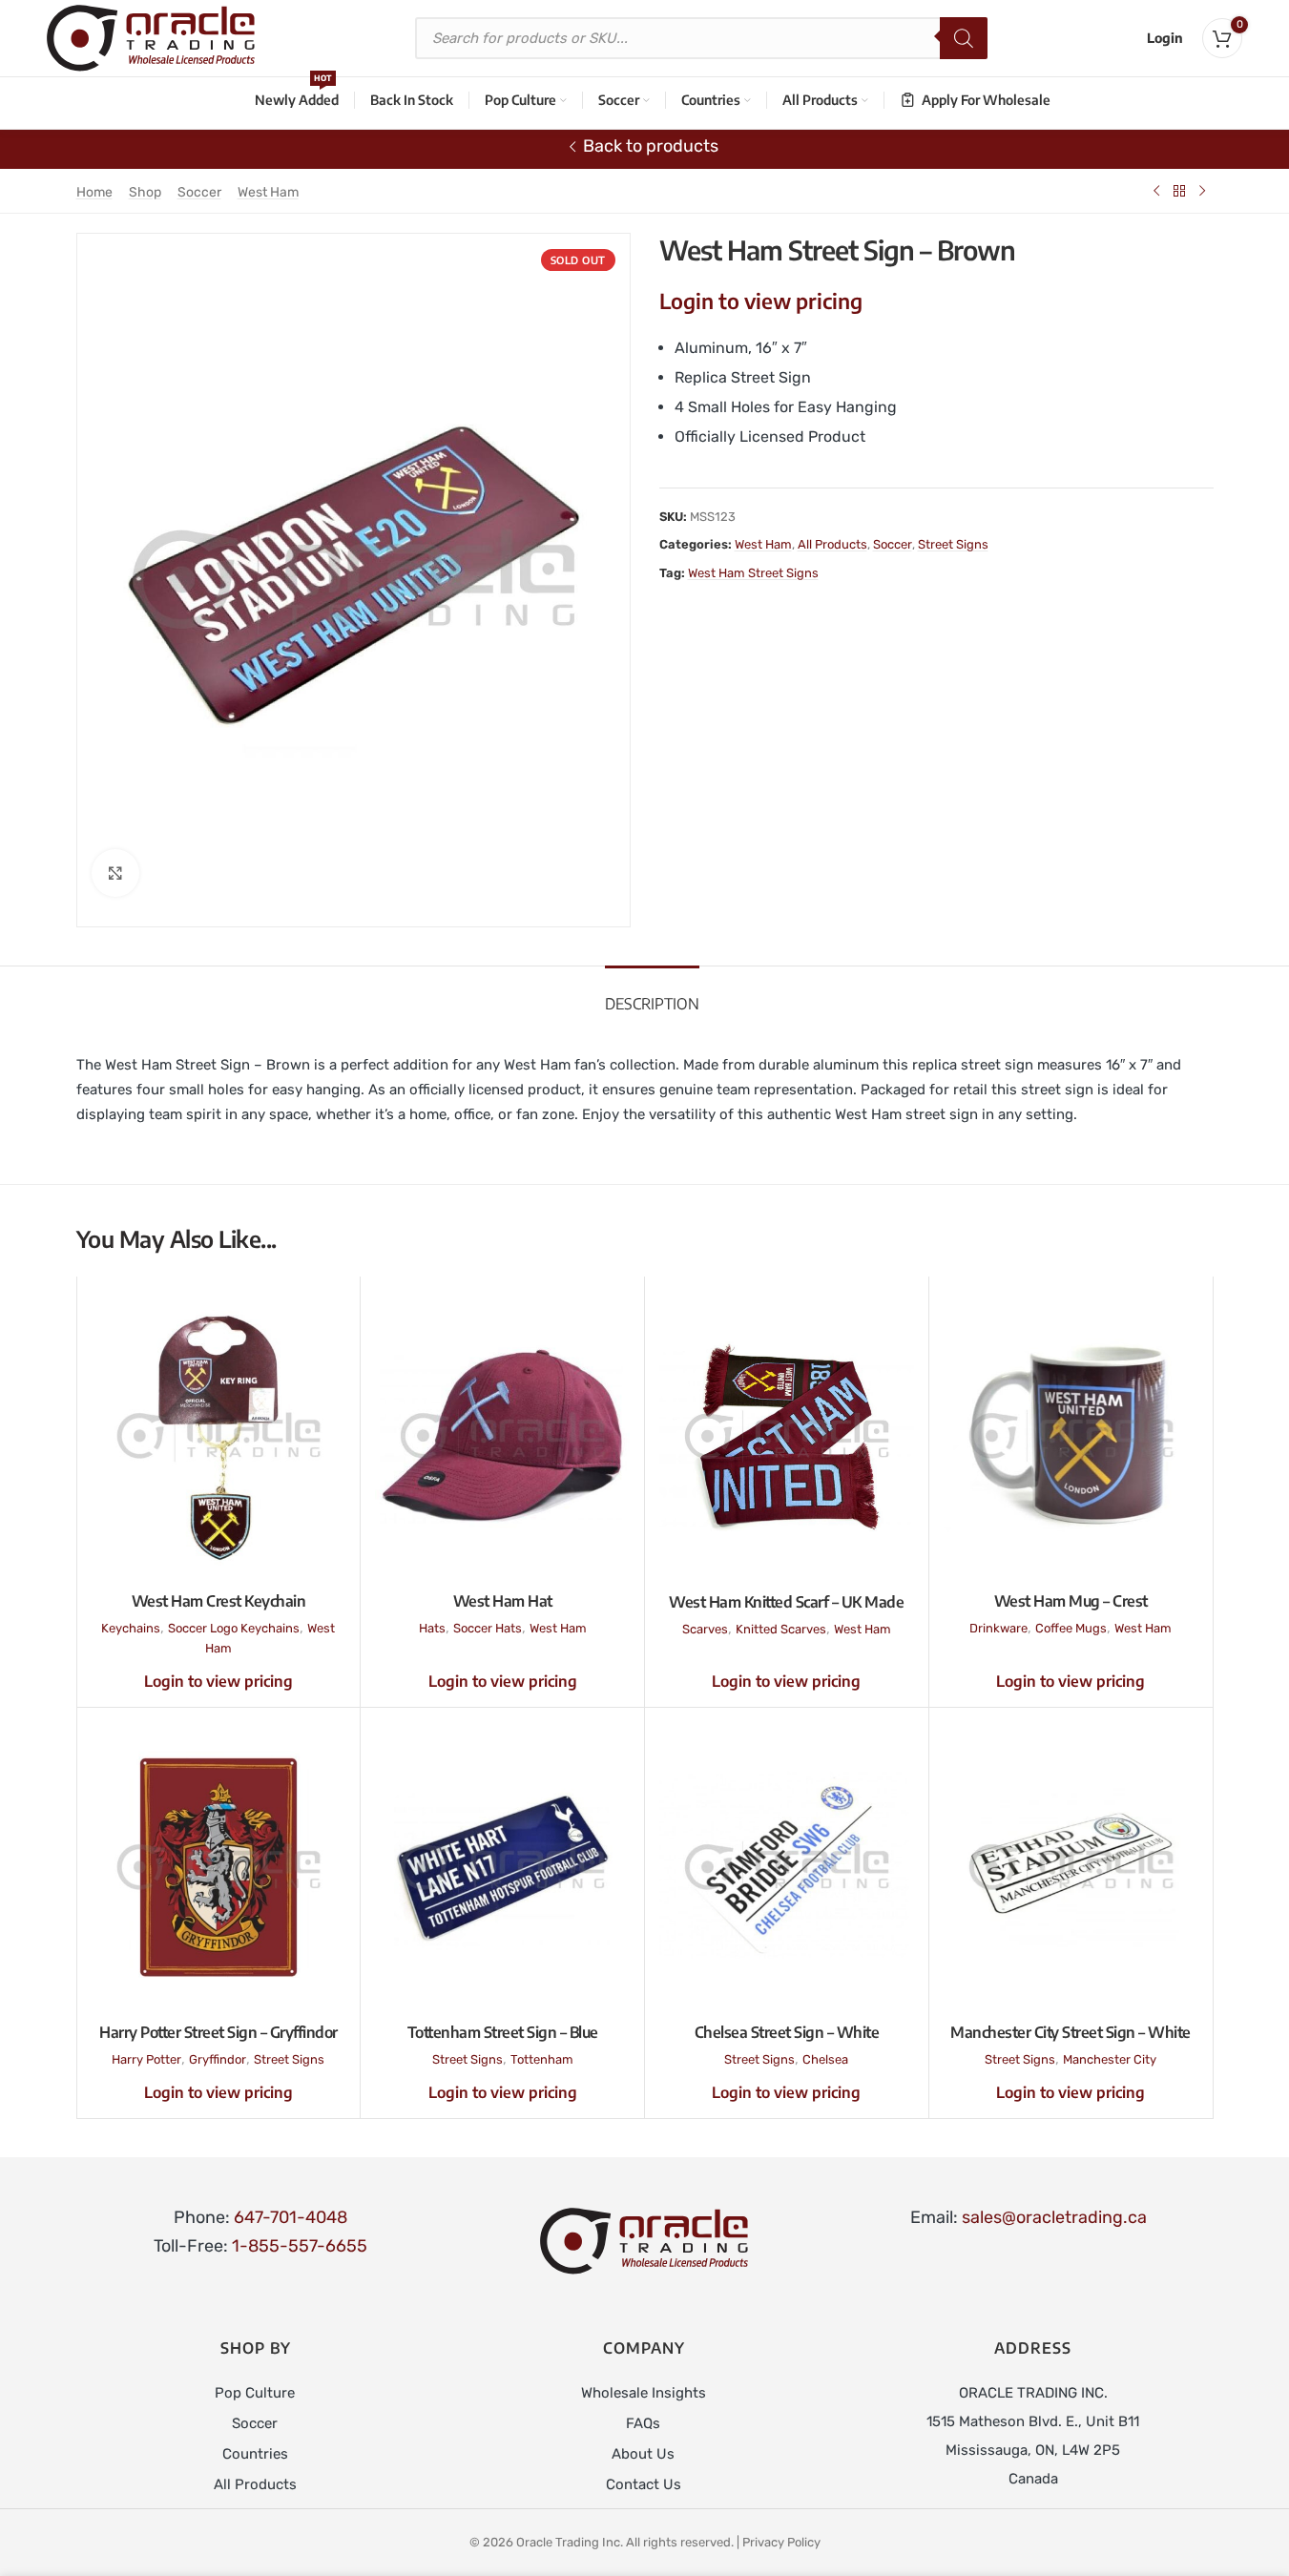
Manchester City (1110, 2059)
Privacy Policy (781, 2542)
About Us (643, 2454)
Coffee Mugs (1071, 1628)
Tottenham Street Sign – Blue (503, 2032)
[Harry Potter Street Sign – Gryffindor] (219, 1867)
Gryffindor (218, 2059)
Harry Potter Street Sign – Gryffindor (218, 2032)
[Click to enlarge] (115, 873)
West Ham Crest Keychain (219, 1601)
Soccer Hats (488, 1628)
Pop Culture (255, 2393)
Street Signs (953, 544)
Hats (432, 1628)
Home (94, 192)
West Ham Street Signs (753, 573)
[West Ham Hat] (502, 1436)
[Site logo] (151, 37)
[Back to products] (1179, 191)
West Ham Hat (503, 1601)
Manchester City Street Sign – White (1071, 2032)
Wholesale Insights (644, 2393)
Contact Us (644, 2484)
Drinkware (998, 1628)
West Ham (268, 192)
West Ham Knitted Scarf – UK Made (786, 1602)
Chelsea (825, 2059)
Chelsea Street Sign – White (787, 2032)
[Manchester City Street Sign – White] (1071, 1867)
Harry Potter (146, 2059)
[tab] (652, 995)
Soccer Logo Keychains (234, 1628)
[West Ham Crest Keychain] (219, 1436)
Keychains (131, 1628)
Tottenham (542, 2059)
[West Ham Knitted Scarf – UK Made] (787, 1436)
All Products (832, 544)
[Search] (964, 38)
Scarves (705, 1629)
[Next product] (1202, 191)
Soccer (199, 192)
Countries (255, 2454)
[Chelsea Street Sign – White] (787, 1867)
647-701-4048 (291, 2217)
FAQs (643, 2423)
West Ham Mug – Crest (1071, 1601)
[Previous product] (1156, 191)
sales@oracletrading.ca (1054, 2217)
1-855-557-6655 (300, 2246)
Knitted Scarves (781, 1629)
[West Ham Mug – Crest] (1071, 1436)
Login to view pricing (761, 301)
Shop (145, 192)
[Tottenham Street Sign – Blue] (502, 1867)
